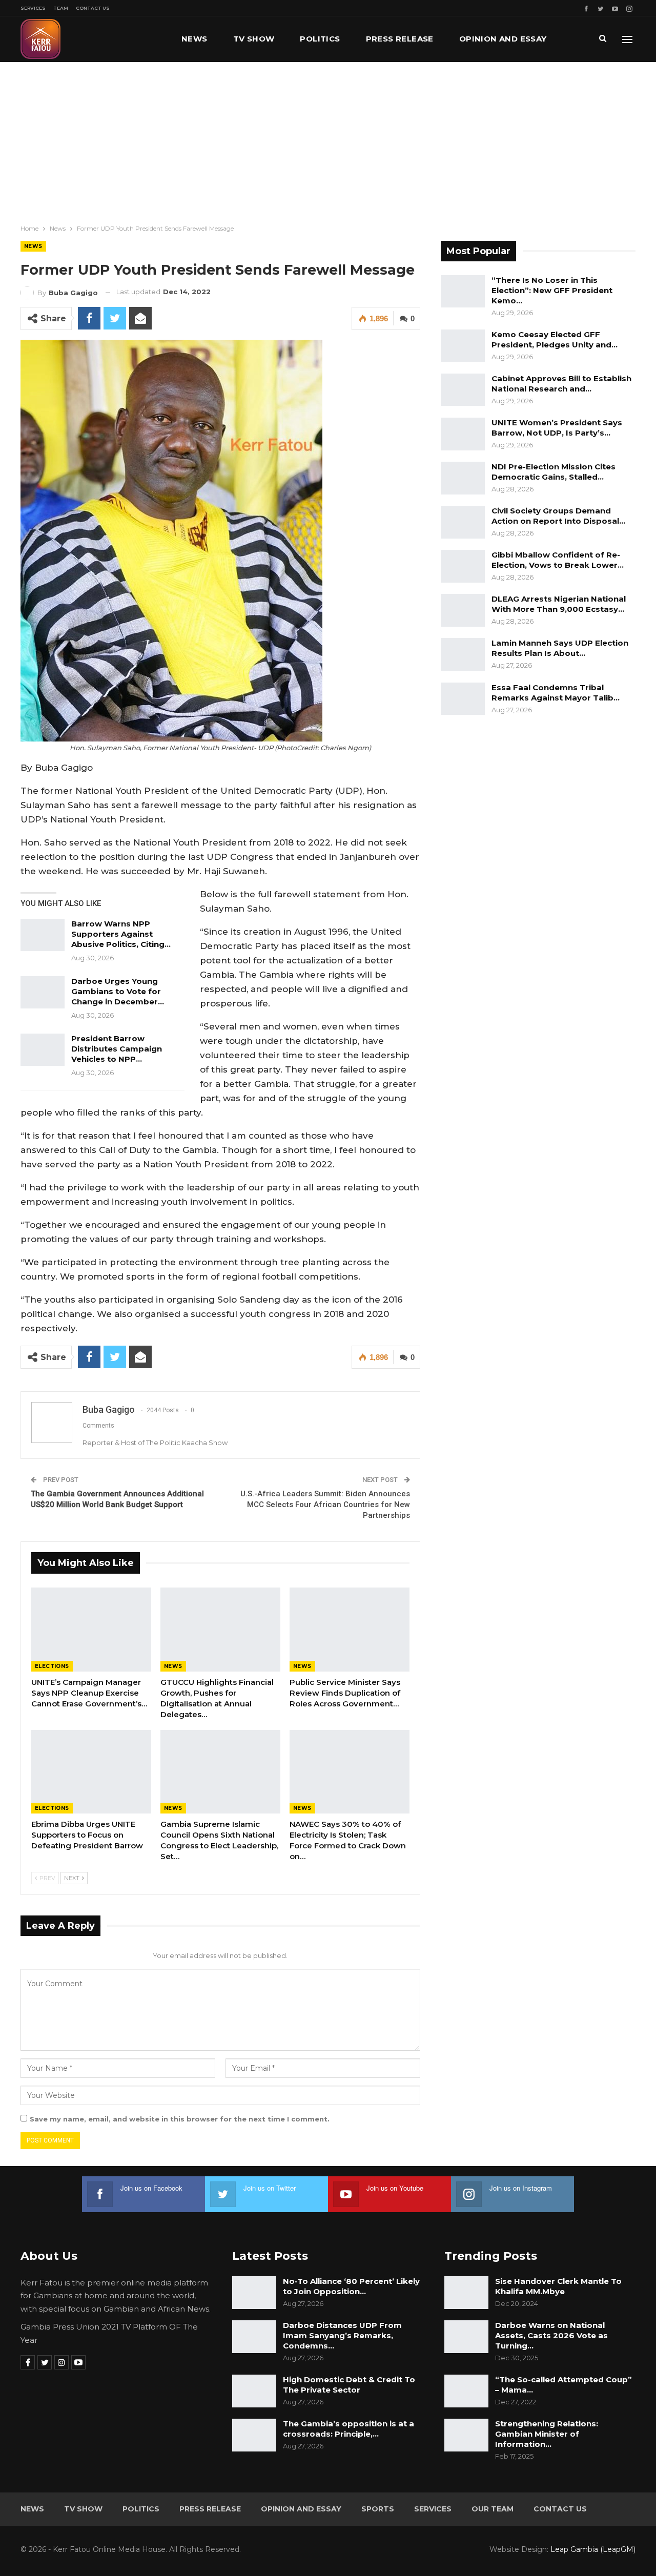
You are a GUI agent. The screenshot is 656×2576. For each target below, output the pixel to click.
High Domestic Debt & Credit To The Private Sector (349, 2385)
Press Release (400, 39)
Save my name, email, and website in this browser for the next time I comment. (180, 2119)
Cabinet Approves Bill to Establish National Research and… (561, 384)
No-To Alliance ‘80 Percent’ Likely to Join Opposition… (351, 2286)
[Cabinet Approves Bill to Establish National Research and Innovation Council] (463, 390)
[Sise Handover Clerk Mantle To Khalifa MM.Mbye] (466, 2293)
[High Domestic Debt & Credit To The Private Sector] (254, 2391)
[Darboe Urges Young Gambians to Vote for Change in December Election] (43, 993)
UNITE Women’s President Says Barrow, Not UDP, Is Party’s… (557, 428)
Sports (378, 2509)
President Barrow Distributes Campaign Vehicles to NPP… (117, 1049)
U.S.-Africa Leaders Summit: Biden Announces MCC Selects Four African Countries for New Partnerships (325, 1505)
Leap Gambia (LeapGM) (593, 2549)
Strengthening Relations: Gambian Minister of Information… (547, 2434)
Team (61, 8)
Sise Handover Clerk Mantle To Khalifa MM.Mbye (558, 2286)
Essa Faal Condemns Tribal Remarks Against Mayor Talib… (556, 693)
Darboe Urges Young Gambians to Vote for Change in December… (118, 991)
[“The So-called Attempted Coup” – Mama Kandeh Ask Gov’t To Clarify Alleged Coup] (466, 2391)
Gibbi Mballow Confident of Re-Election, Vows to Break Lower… (558, 560)
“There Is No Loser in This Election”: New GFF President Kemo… (552, 290)
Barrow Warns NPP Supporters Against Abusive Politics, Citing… (121, 934)
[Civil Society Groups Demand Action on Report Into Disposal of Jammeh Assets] (463, 522)
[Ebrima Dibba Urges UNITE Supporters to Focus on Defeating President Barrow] (91, 1772)
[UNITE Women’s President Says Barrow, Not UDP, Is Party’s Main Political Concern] (463, 434)
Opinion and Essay (503, 39)
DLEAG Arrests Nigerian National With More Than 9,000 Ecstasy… (559, 604)
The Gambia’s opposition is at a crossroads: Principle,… (348, 2429)
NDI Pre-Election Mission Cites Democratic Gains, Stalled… (553, 472)
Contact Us (93, 8)
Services (33, 8)
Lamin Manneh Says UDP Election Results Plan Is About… (560, 648)
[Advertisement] (328, 139)
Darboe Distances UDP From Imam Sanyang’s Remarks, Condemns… (342, 2335)
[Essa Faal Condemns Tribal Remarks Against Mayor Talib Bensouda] (463, 699)
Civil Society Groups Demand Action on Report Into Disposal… (558, 516)
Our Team (493, 2509)
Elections (52, 1666)
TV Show (254, 39)
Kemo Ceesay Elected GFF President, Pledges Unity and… (555, 339)
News (194, 39)
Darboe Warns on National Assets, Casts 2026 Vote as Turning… (551, 2335)
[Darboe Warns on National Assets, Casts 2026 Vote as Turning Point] (466, 2337)
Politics (320, 39)
